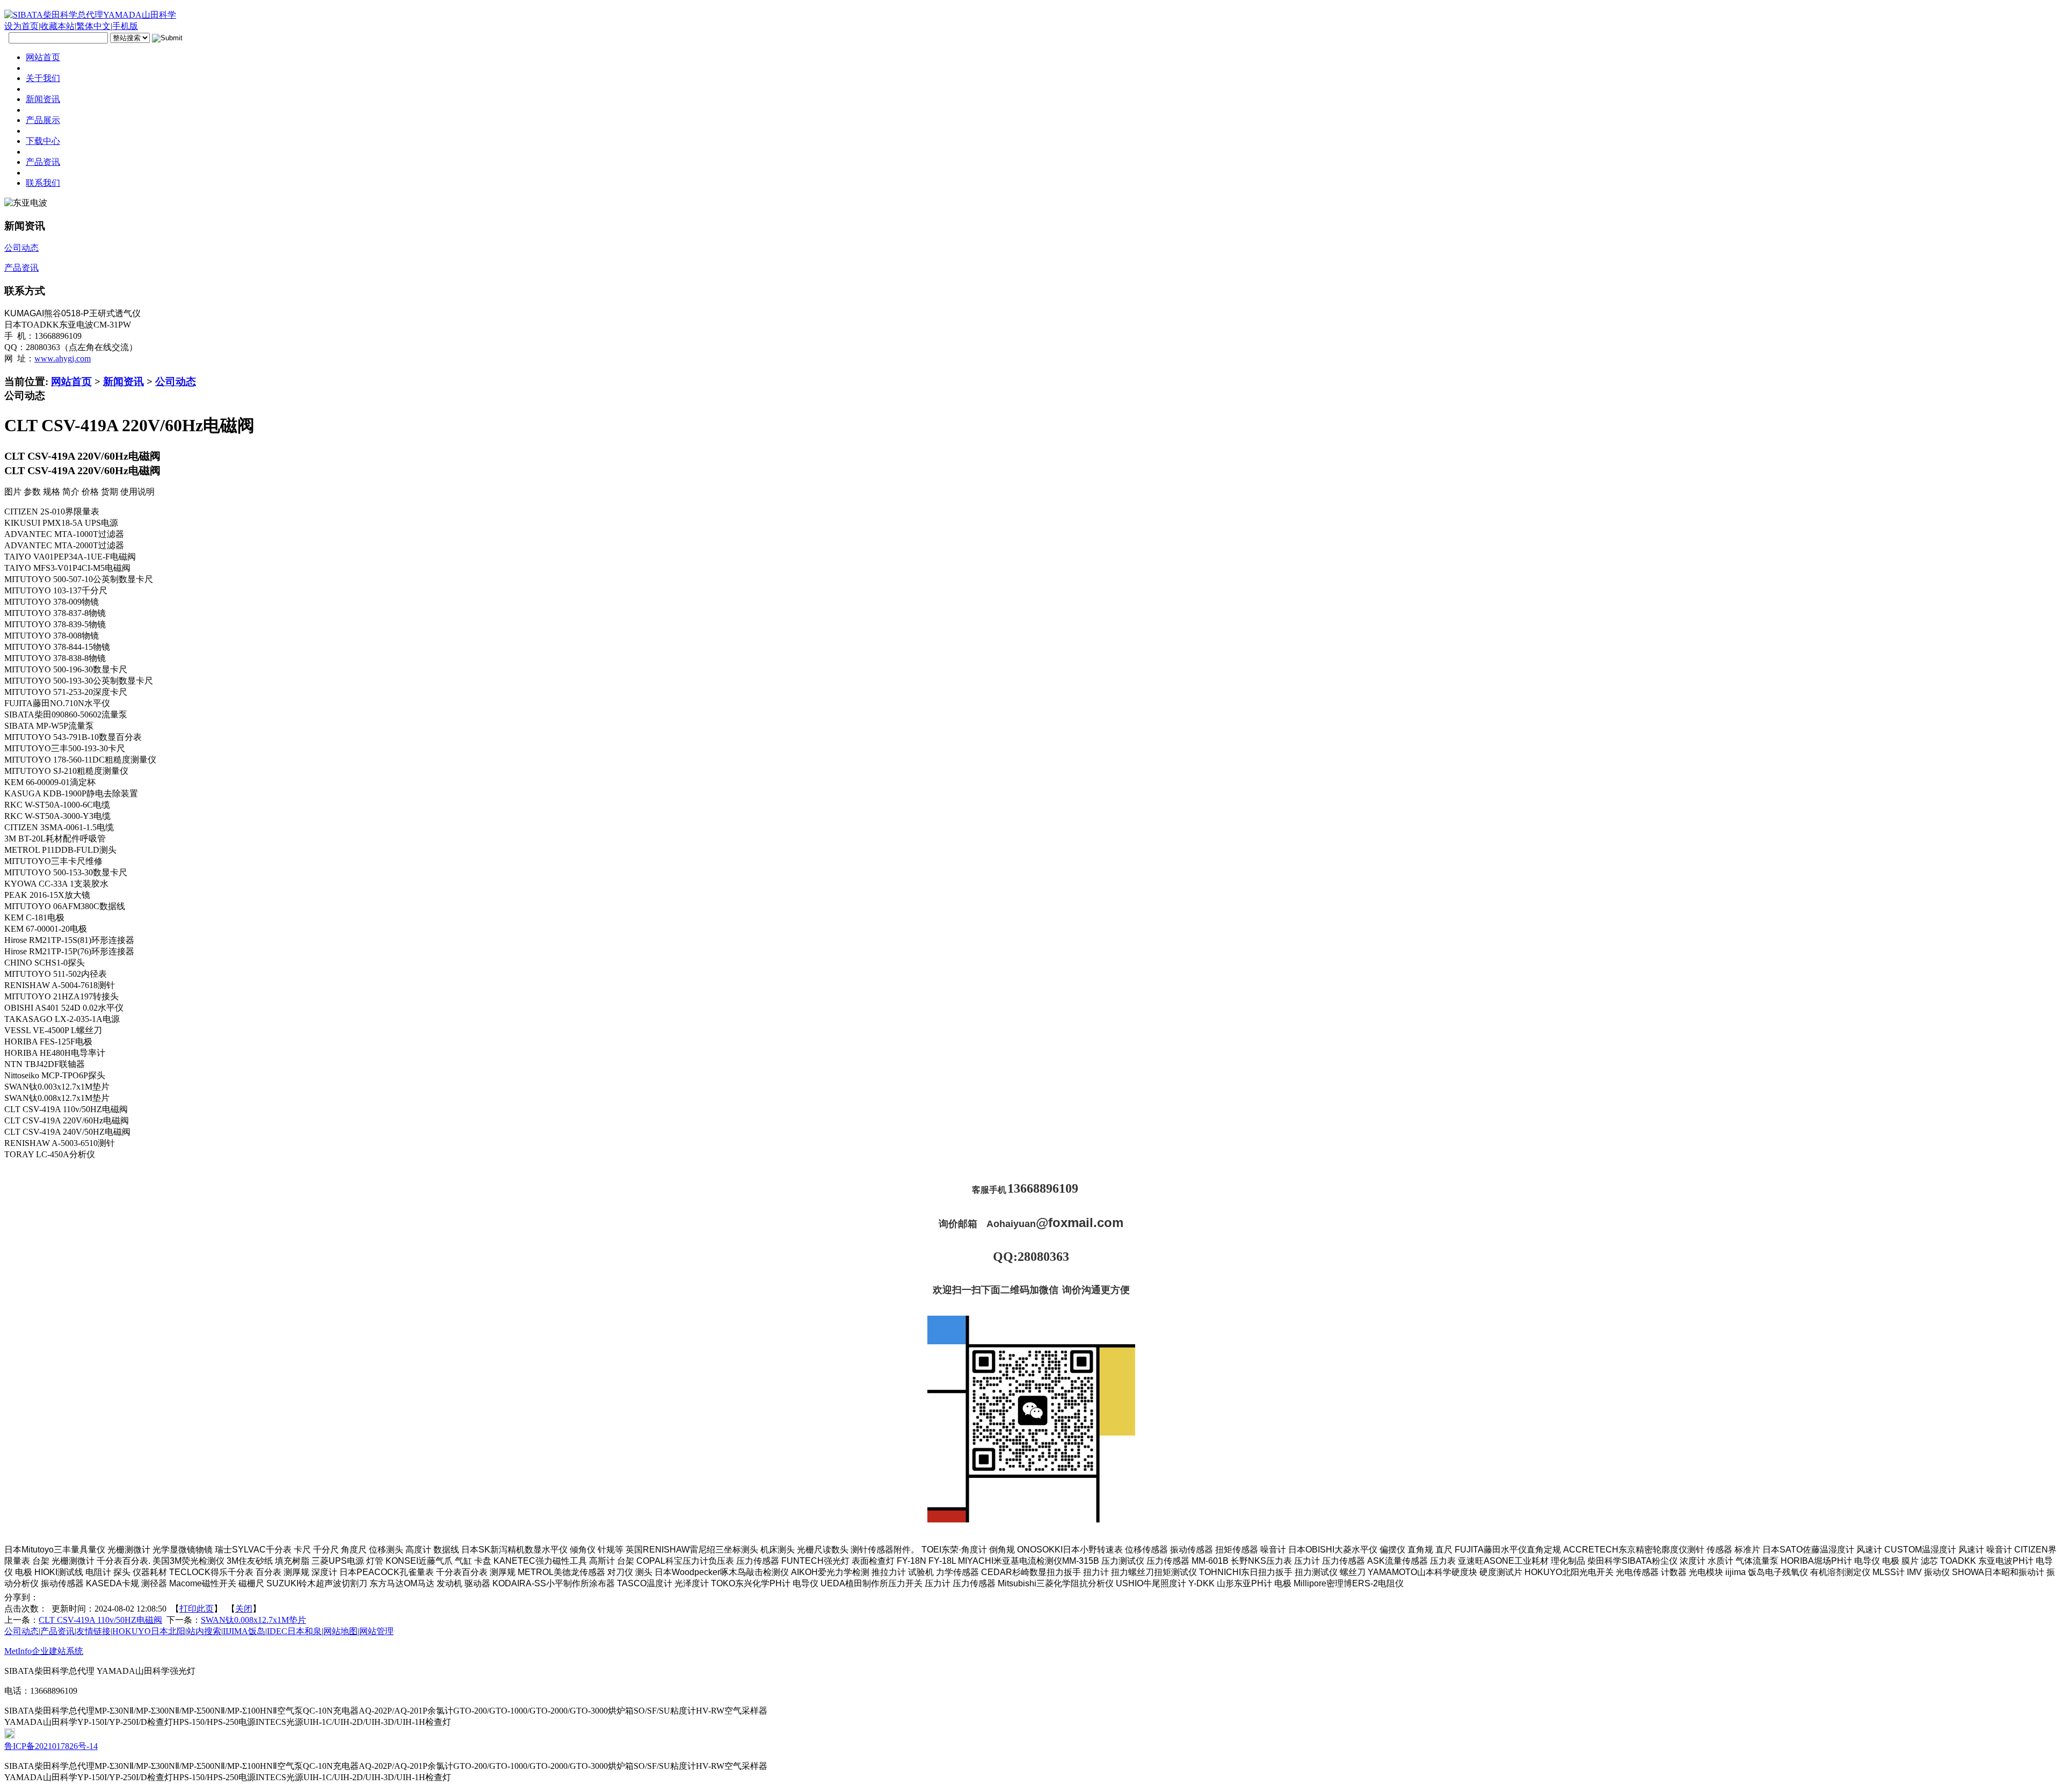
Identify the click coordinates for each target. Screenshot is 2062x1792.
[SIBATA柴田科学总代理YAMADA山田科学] (90, 15)
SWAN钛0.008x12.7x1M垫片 (253, 1620)
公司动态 (176, 382)
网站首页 (71, 382)
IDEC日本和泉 (294, 1631)
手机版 (125, 26)
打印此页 (197, 1609)
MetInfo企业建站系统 (44, 1651)
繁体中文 (93, 26)
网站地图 (340, 1631)
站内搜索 (204, 1631)
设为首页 (21, 26)
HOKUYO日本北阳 (149, 1631)
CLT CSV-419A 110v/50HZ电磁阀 (100, 1620)
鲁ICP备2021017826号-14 (51, 1746)
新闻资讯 (124, 382)
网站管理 (376, 1631)
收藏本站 (57, 26)
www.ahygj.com (63, 358)
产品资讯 (57, 1631)
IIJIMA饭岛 (244, 1631)
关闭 (244, 1609)
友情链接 (93, 1631)
